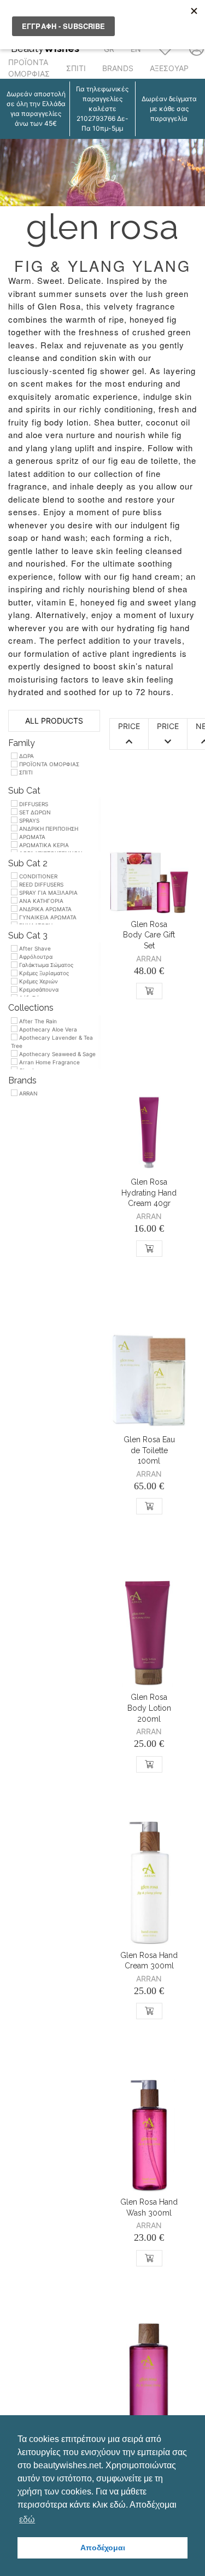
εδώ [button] (27, 2519)
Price (129, 726)
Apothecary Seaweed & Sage (57, 1054)
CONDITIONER (37, 876)
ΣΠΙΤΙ (76, 68)
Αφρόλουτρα (35, 957)
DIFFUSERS (33, 804)
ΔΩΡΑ (26, 756)
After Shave (34, 948)
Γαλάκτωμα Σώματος (45, 965)
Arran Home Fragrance (49, 1062)
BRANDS (118, 68)
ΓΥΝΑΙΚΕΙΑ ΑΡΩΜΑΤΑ (47, 917)
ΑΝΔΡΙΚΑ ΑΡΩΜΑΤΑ (45, 909)
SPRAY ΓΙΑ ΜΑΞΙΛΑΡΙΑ (48, 893)
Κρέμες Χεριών (38, 981)
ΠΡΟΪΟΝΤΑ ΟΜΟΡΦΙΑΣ (29, 68)
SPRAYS (28, 820)
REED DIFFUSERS (40, 884)
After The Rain (37, 1021)
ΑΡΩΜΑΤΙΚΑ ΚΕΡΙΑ (43, 845)
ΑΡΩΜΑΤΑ (31, 837)
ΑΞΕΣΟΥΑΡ (169, 68)
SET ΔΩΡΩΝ (34, 812)
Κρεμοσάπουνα (38, 989)
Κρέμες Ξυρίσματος (43, 973)
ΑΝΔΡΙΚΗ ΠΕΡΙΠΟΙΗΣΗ (48, 829)
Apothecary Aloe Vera (47, 1029)
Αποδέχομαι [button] (103, 2548)
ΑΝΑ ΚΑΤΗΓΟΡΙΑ (40, 901)
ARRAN (28, 1093)
